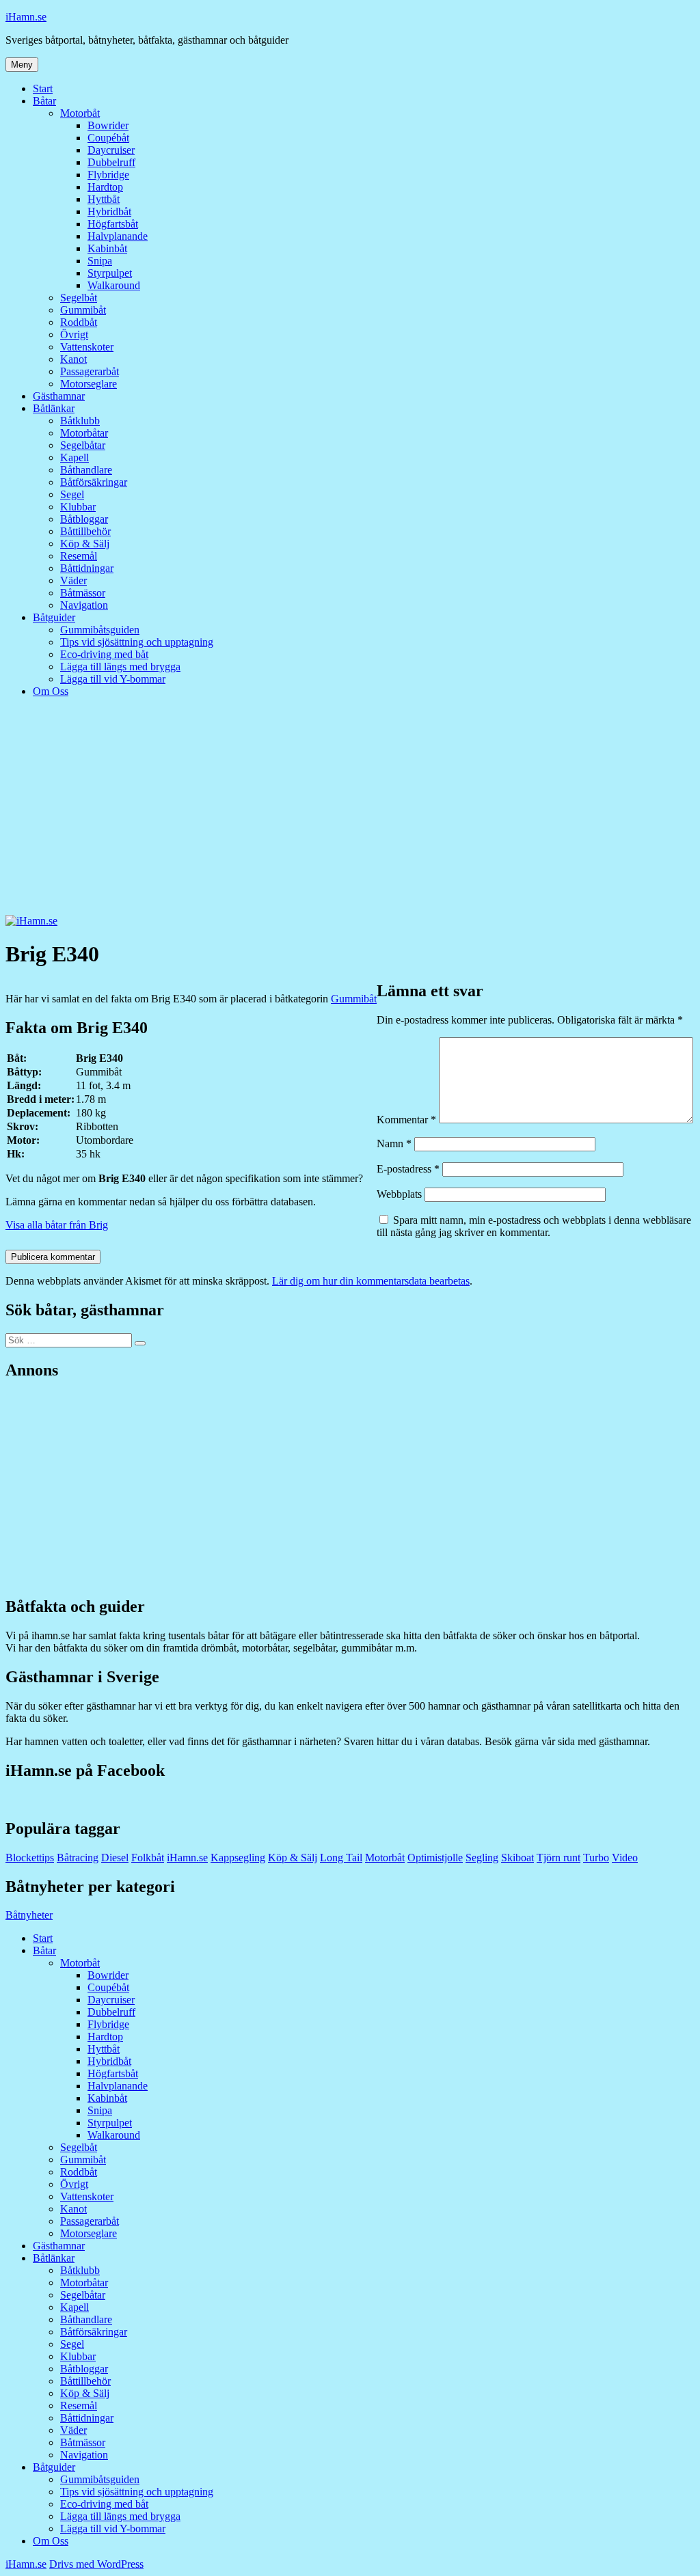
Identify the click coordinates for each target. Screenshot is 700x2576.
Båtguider (54, 617)
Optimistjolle (435, 1858)
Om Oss (51, 691)
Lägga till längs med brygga (120, 667)
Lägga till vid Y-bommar (113, 679)
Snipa (100, 261)
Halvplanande (118, 236)
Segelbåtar (83, 445)
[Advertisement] (350, 812)
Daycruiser (111, 150)
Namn (394, 1143)
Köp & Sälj (85, 544)
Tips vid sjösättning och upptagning (137, 642)
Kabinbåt (107, 248)
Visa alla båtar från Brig (57, 1225)
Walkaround (114, 285)
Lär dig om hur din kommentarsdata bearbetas (371, 1281)
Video (625, 1858)
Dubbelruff (111, 162)
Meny (22, 65)
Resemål (79, 556)
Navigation (84, 605)
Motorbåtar (84, 433)
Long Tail (341, 1858)
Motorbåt (80, 113)
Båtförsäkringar (94, 482)
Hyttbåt (104, 199)
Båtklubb (80, 421)
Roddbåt (79, 322)
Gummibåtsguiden (100, 630)
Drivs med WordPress (96, 2564)
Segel (72, 494)
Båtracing (78, 1858)
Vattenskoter (87, 347)
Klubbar (78, 507)
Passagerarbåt (90, 371)
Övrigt (74, 334)
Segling (482, 1858)
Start (43, 88)
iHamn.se (26, 17)
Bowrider (108, 125)
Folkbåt (148, 1858)
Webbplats (399, 1194)
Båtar (44, 101)
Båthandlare (86, 470)
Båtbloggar (84, 519)
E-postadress (408, 1169)
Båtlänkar (54, 408)
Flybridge (108, 175)
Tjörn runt (558, 1858)
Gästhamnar (59, 396)
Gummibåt (83, 310)
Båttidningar (87, 568)
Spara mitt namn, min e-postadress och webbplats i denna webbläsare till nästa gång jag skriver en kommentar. (534, 1226)
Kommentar (406, 1120)
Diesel (115, 1858)
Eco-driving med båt (104, 654)
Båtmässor (83, 593)
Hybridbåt (109, 211)
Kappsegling (238, 1858)
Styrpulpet (110, 273)
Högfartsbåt (113, 224)
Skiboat (517, 1858)
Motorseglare (89, 384)
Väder (73, 580)
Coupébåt (108, 138)
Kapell (75, 457)
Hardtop (105, 187)
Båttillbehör (85, 531)
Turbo (596, 1858)
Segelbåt (79, 298)
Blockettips (30, 1858)
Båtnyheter (29, 1915)
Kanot (73, 359)
